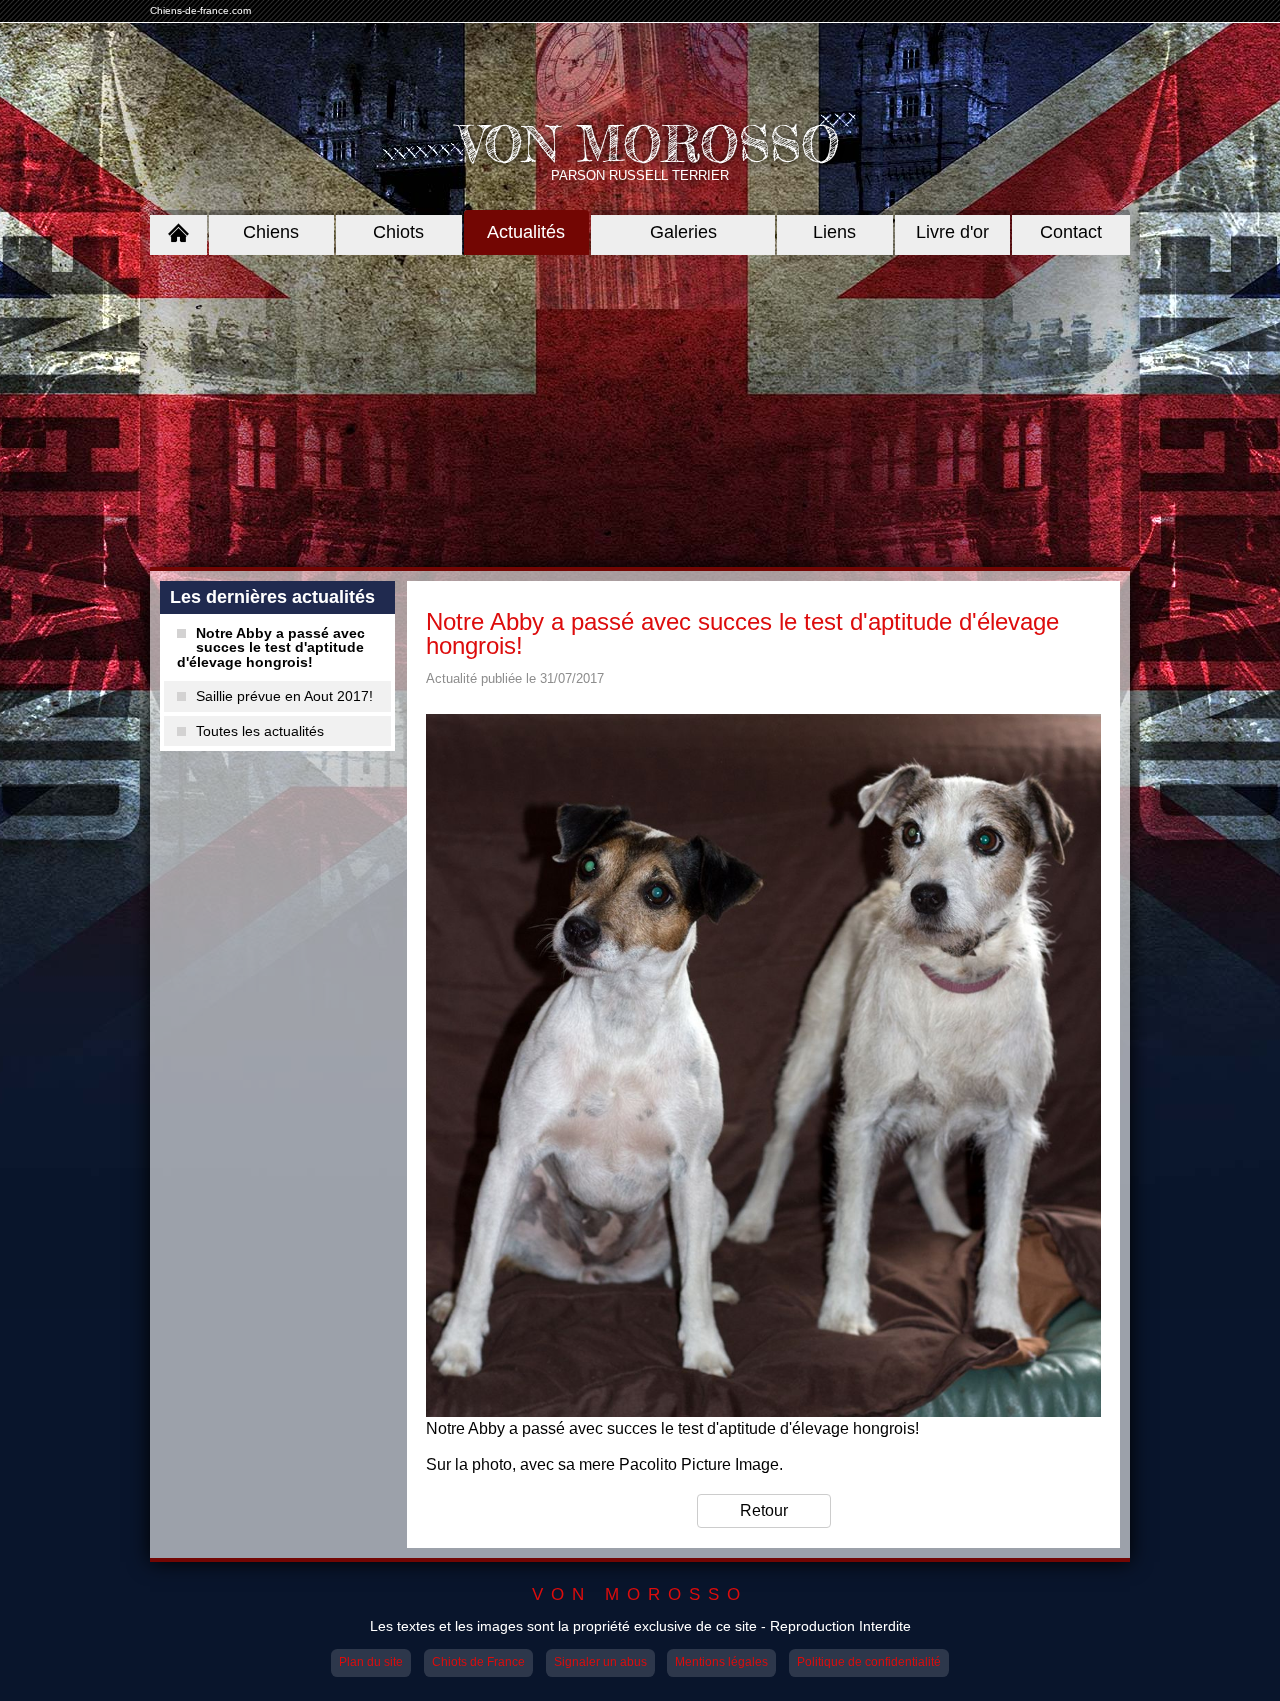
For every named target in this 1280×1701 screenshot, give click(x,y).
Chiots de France (478, 1662)
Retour (764, 1510)
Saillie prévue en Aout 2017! (284, 696)
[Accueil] (178, 232)
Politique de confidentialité (869, 1662)
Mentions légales (721, 1662)
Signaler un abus (600, 1662)
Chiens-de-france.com (200, 10)
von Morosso (640, 1594)
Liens (834, 232)
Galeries (683, 232)
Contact (1071, 232)
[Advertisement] (640, 411)
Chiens (271, 232)
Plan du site (371, 1662)
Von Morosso (650, 144)
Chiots (398, 232)
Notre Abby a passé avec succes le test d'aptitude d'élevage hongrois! (271, 647)
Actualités (526, 232)
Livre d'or (952, 232)
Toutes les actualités (260, 731)
